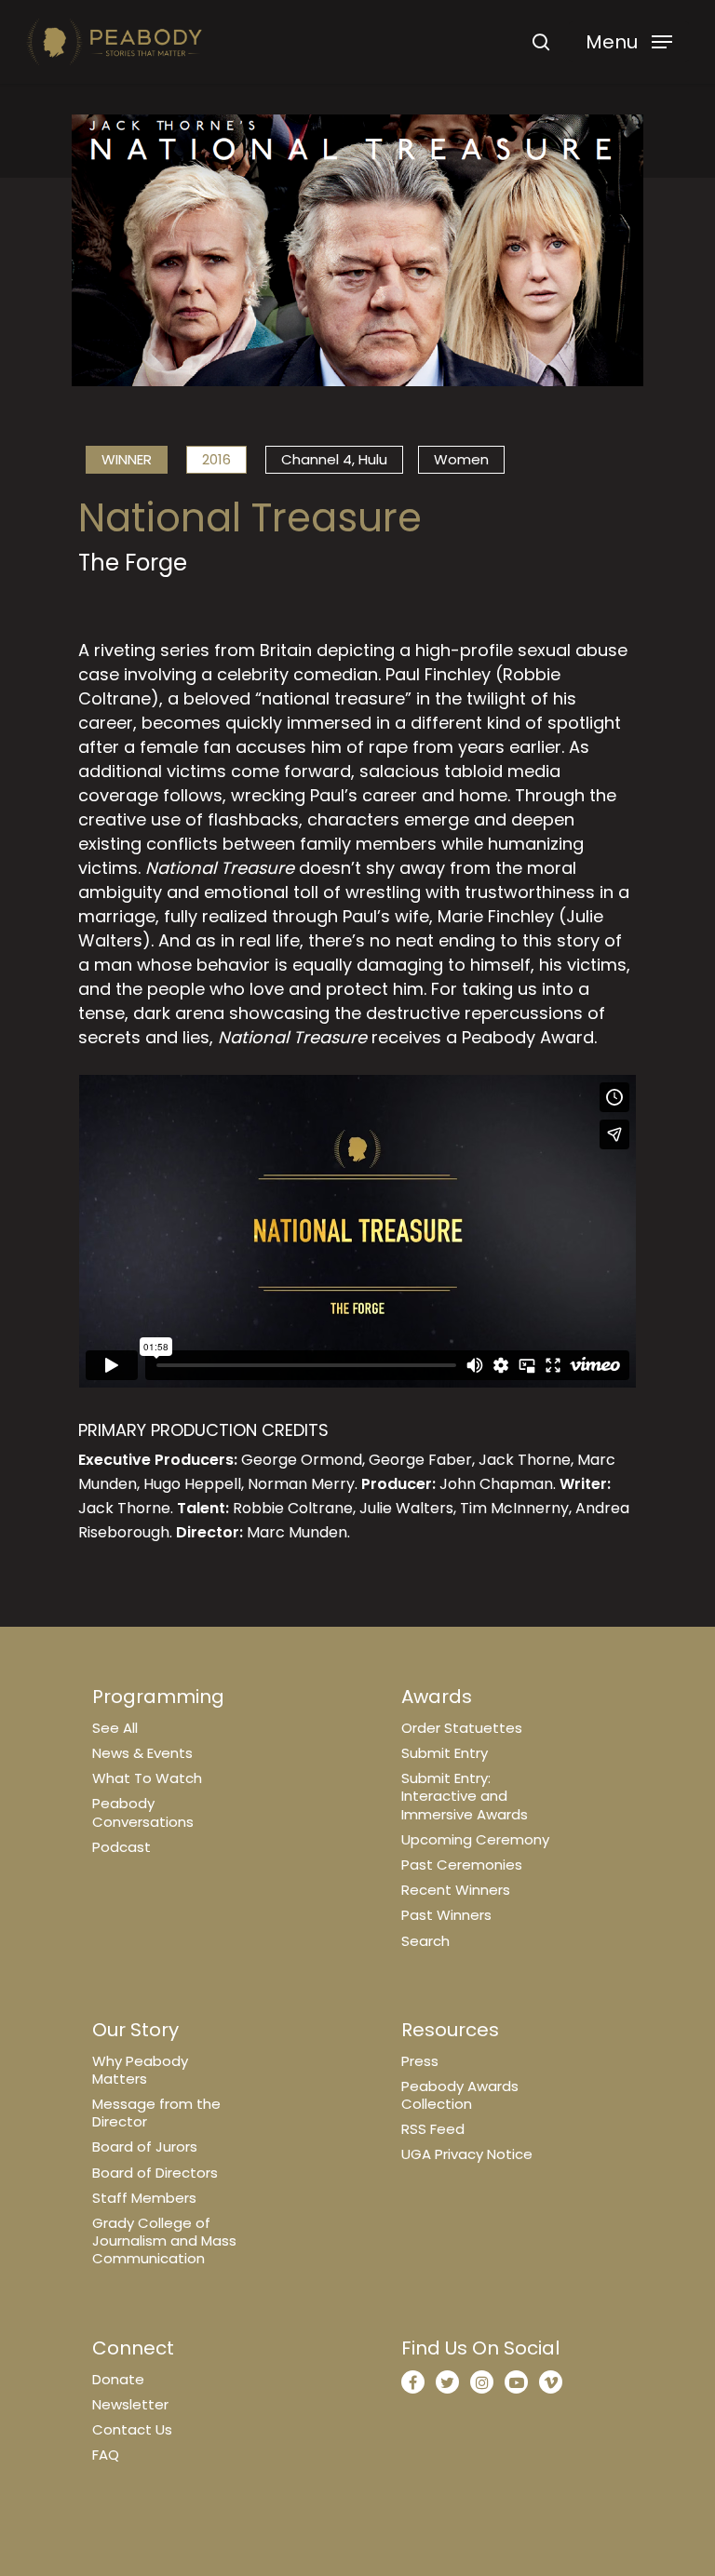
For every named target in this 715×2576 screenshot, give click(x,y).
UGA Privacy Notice (467, 2154)
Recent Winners (456, 1890)
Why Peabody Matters (140, 2070)
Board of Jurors (145, 2147)
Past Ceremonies (462, 1865)
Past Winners (446, 1915)
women (461, 459)
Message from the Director (156, 2113)
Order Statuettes (462, 1728)
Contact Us (132, 2429)
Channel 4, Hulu (334, 459)
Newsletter (130, 2404)
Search (425, 1941)
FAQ (106, 2455)
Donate (118, 2379)
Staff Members (144, 2198)
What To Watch (147, 1778)
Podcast (121, 1847)
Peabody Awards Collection (460, 2095)
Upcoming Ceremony (475, 1839)
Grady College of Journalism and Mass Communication (164, 2241)
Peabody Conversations (143, 1812)
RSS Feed (433, 2129)
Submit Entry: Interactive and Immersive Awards (465, 1796)
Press (420, 2061)
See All (115, 1728)
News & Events (142, 1753)
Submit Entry (445, 1753)
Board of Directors (155, 2173)
